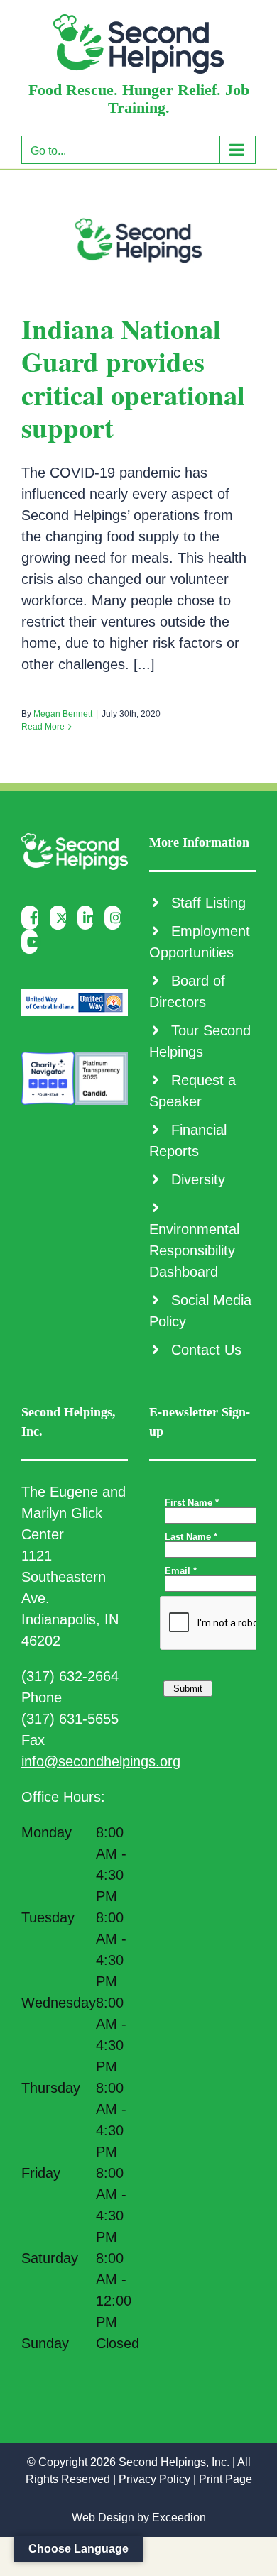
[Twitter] (61, 918)
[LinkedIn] (89, 918)
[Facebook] (33, 918)
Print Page (226, 2479)
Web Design (103, 2517)
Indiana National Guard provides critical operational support (133, 378)
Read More (43, 727)
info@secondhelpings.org (101, 1761)
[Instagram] (116, 918)
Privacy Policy (154, 2479)
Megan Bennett (63, 714)
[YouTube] (33, 942)
